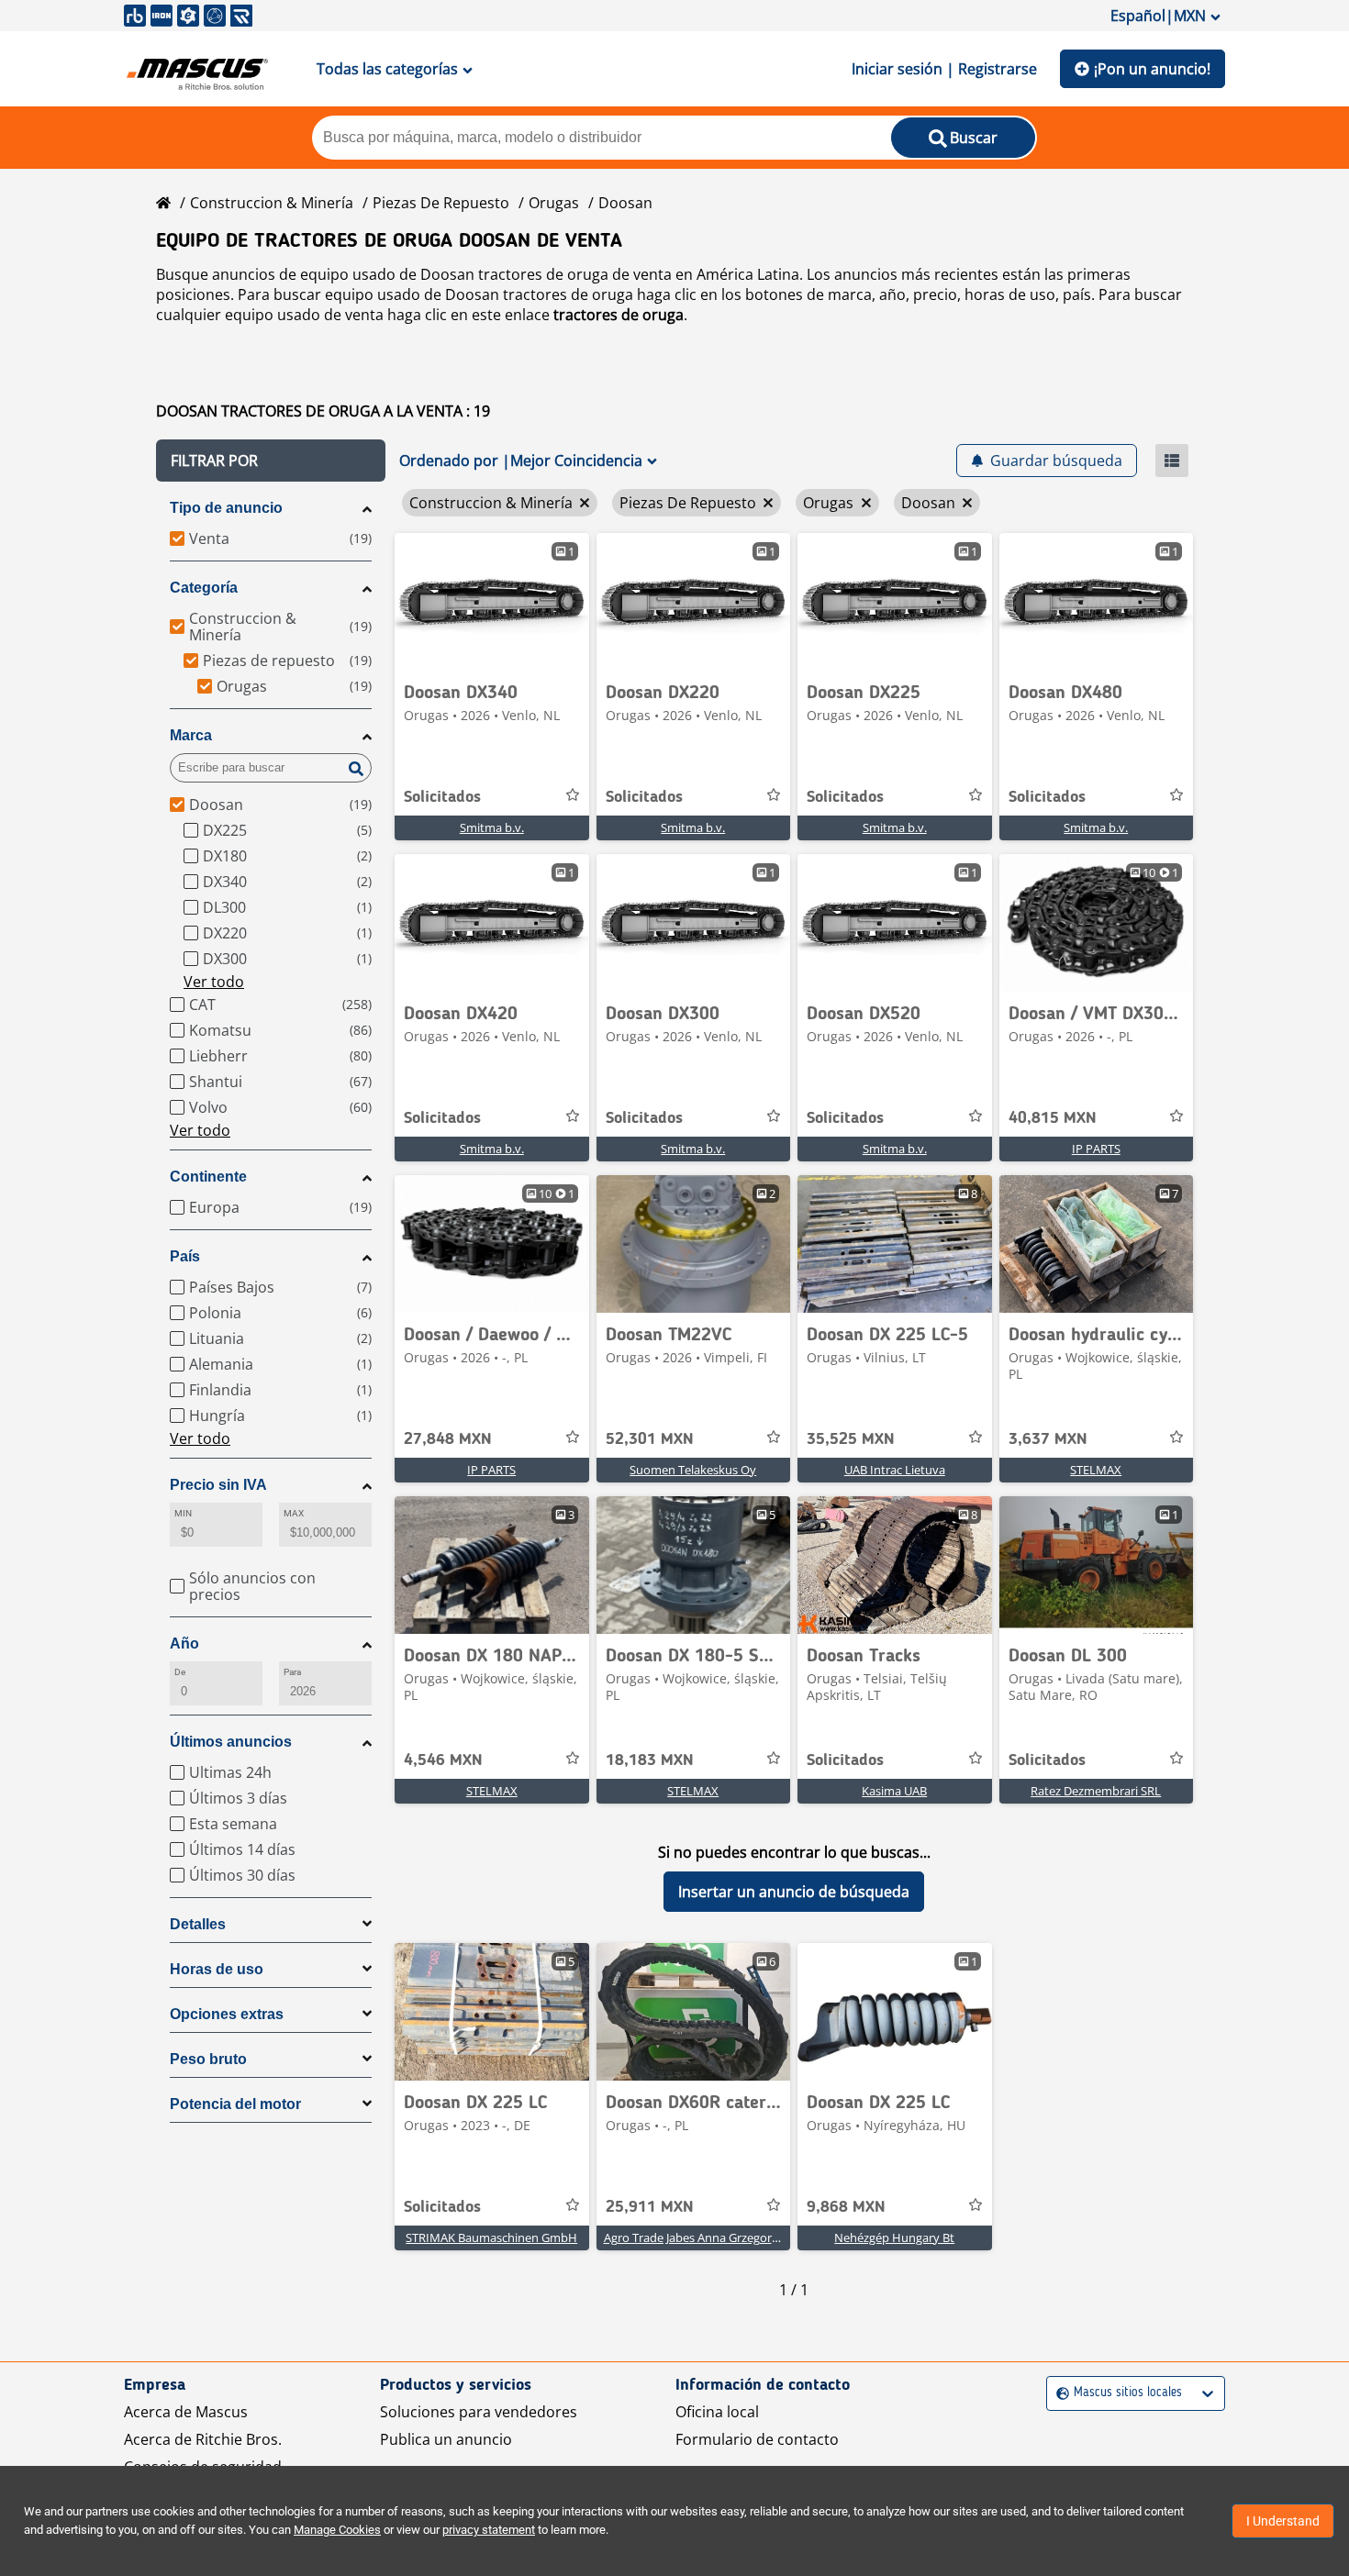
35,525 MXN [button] (851, 1439)
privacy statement (489, 2530)
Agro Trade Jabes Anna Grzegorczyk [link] (700, 2237)
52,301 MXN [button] (650, 1439)
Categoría (204, 588)
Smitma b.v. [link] (492, 827)
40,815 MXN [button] (1053, 1118)
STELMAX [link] (1096, 1470)
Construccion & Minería (272, 203)
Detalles (198, 1924)
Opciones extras (227, 2014)
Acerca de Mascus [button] (186, 2412)
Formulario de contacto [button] (757, 2439)
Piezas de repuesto (441, 203)
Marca (191, 735)
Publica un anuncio (446, 2439)
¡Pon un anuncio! (1152, 69)
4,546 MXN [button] (443, 1760)
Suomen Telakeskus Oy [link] (693, 1470)
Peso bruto (208, 2059)
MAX (294, 1513)
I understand (1283, 2521)
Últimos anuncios (231, 1742)
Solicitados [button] (442, 797)
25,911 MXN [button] (650, 2207)
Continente (208, 1177)
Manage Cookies (337, 2530)
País (185, 1256)
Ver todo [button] (214, 982)
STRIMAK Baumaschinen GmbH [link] (491, 2237)
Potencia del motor (235, 2104)
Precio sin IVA (218, 1485)
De (180, 1672)
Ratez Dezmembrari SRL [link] (1096, 1791)
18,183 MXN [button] (650, 1760)
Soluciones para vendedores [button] (479, 2412)
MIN (183, 1513)
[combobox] (1059, 2393)
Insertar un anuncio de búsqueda (794, 1892)
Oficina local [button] (717, 2412)
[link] (492, 602)
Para (292, 1672)
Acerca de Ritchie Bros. (203, 2439)
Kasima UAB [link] (894, 1791)
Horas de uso (217, 1969)
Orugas (554, 203)
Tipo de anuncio (226, 508)
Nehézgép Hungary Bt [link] (894, 2237)
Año (184, 1643)
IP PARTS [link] (1096, 1149)
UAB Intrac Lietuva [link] (895, 1470)
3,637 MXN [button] (1048, 1439)
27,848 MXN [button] (448, 1439)
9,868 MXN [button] (846, 2207)
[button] (271, 461)
